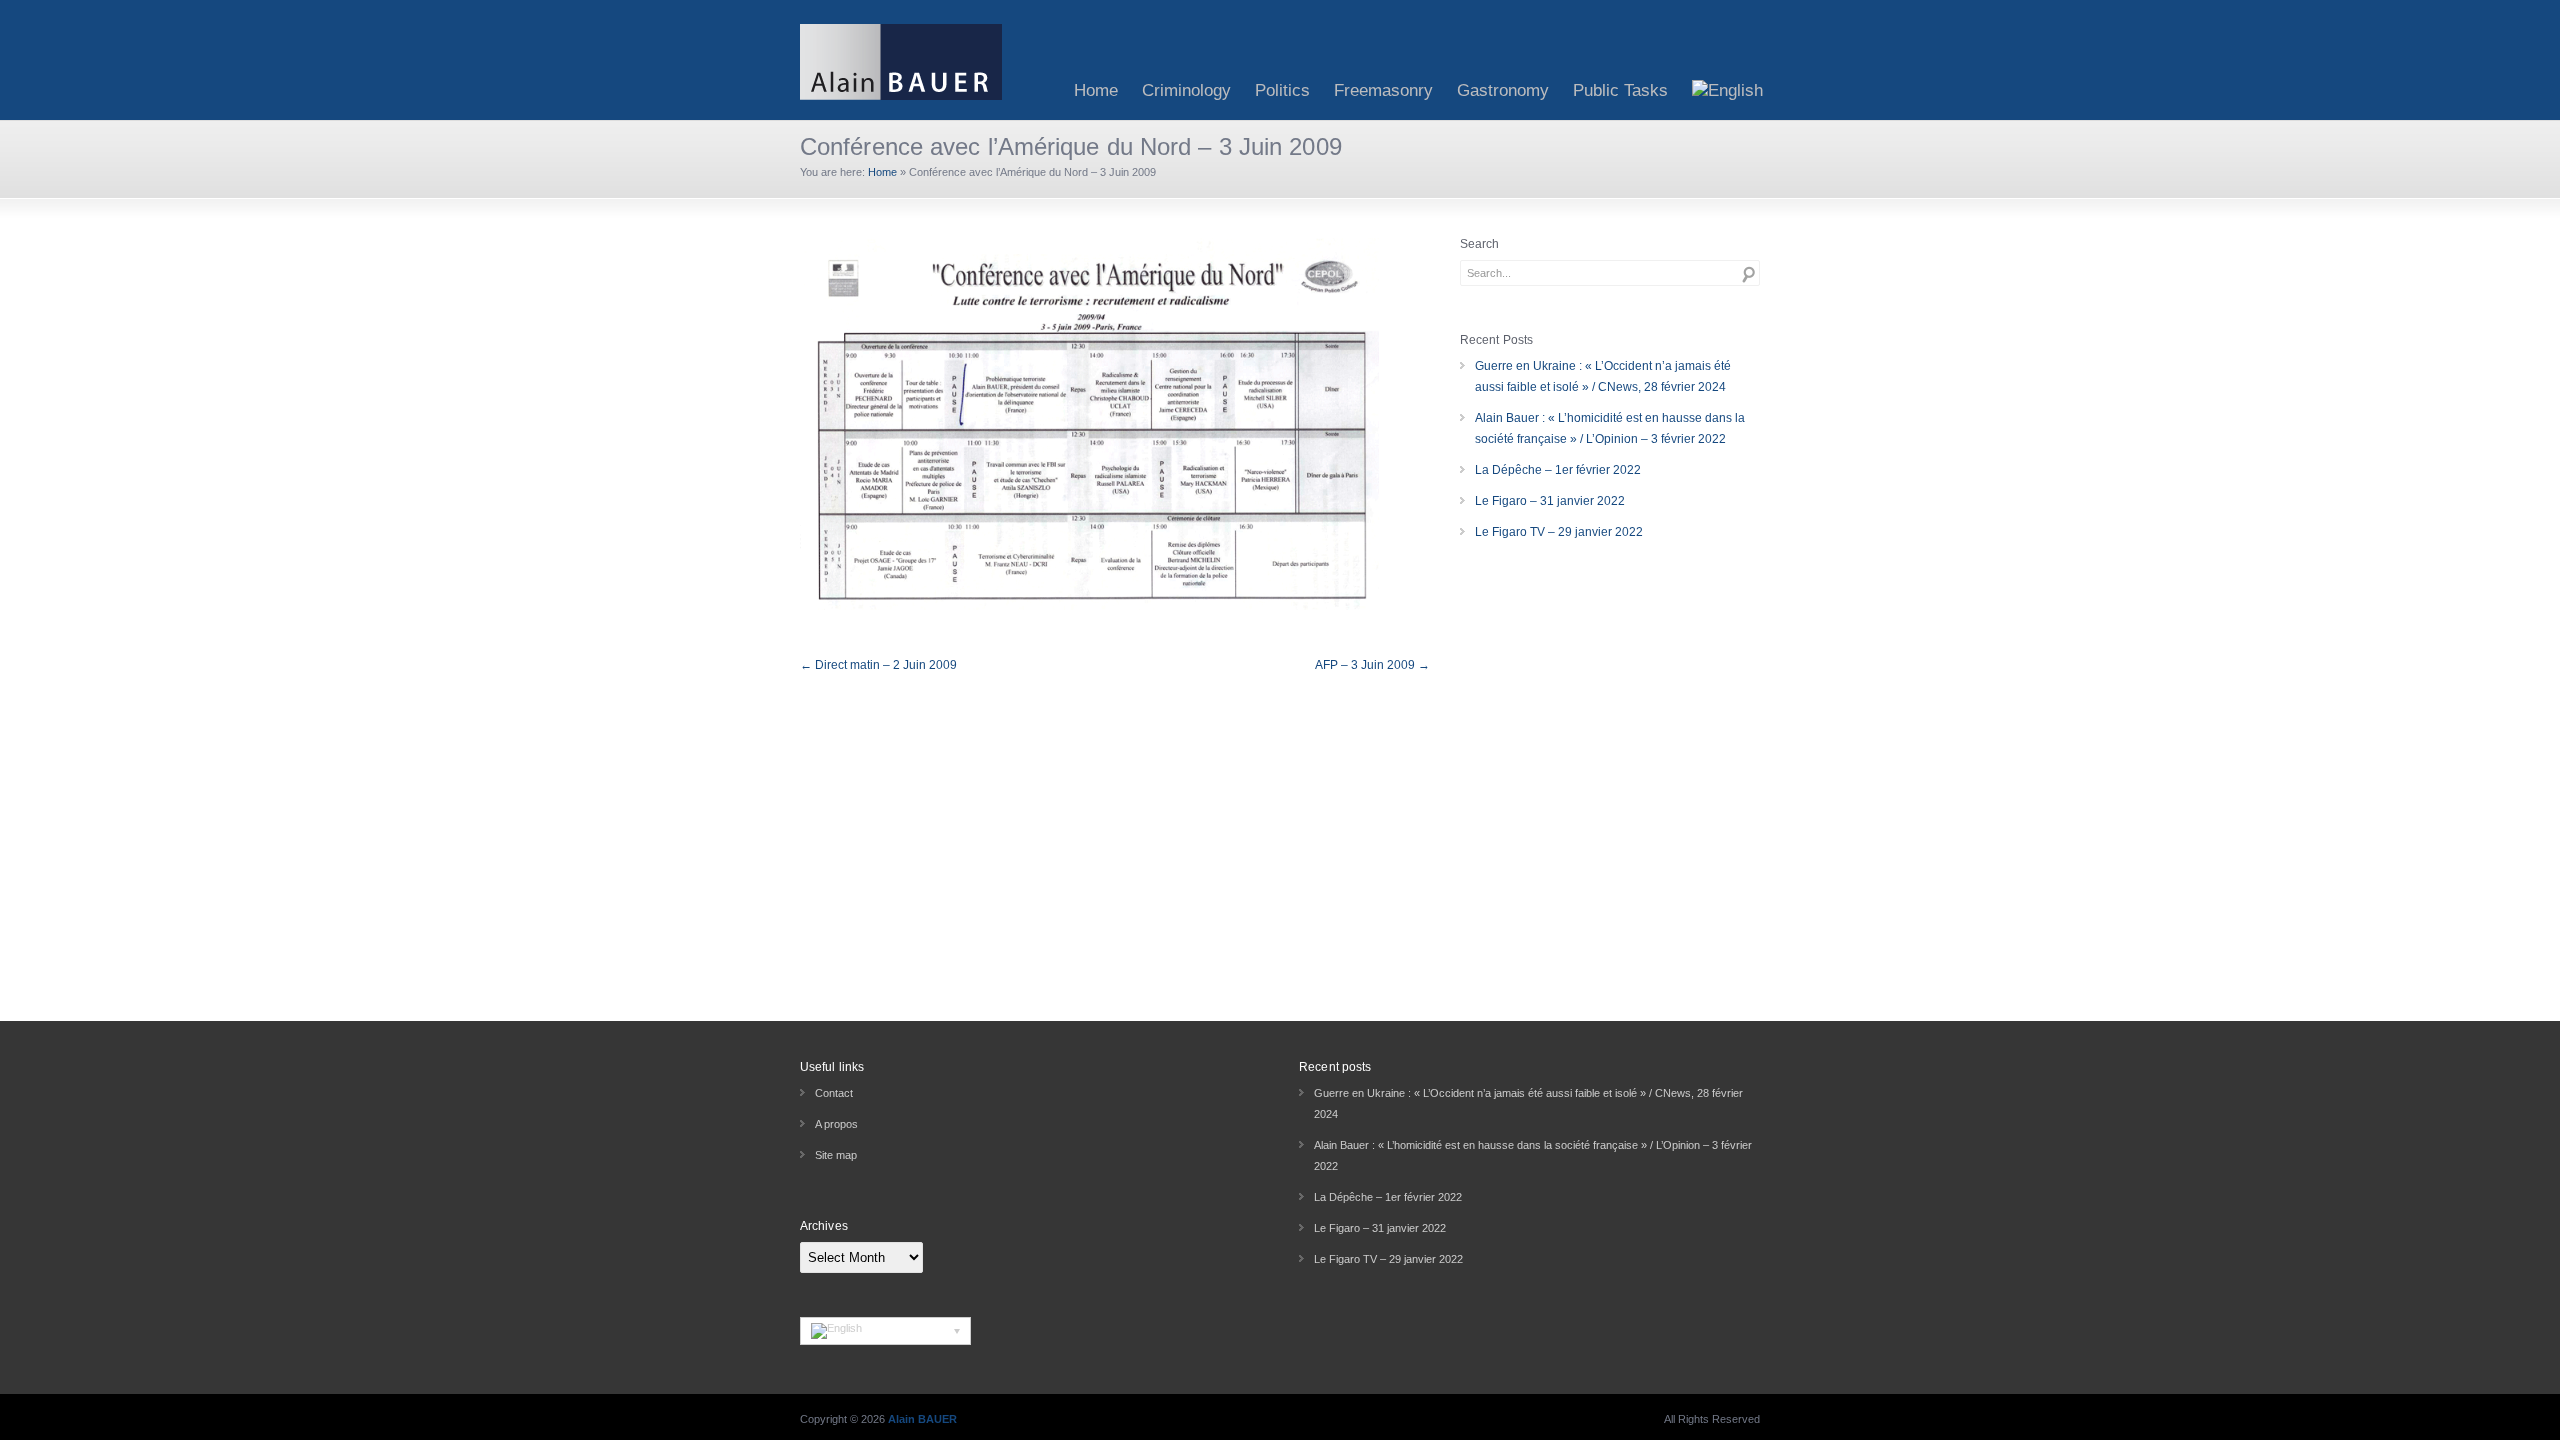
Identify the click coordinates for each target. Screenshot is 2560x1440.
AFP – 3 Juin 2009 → (1372, 665)
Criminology (1186, 90)
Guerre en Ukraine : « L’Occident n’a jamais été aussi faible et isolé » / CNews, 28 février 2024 (1603, 376)
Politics (1282, 90)
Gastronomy (1503, 90)
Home (1096, 90)
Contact (834, 1093)
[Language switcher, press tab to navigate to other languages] (885, 1331)
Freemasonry (1383, 90)
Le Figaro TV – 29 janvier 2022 (1559, 532)
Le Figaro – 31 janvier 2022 (1550, 501)
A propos (836, 1124)
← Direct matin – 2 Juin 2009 (878, 665)
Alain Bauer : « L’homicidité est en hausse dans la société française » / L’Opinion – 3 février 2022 (1610, 428)
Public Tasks (1620, 90)
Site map (836, 1155)
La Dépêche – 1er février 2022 (1558, 470)
